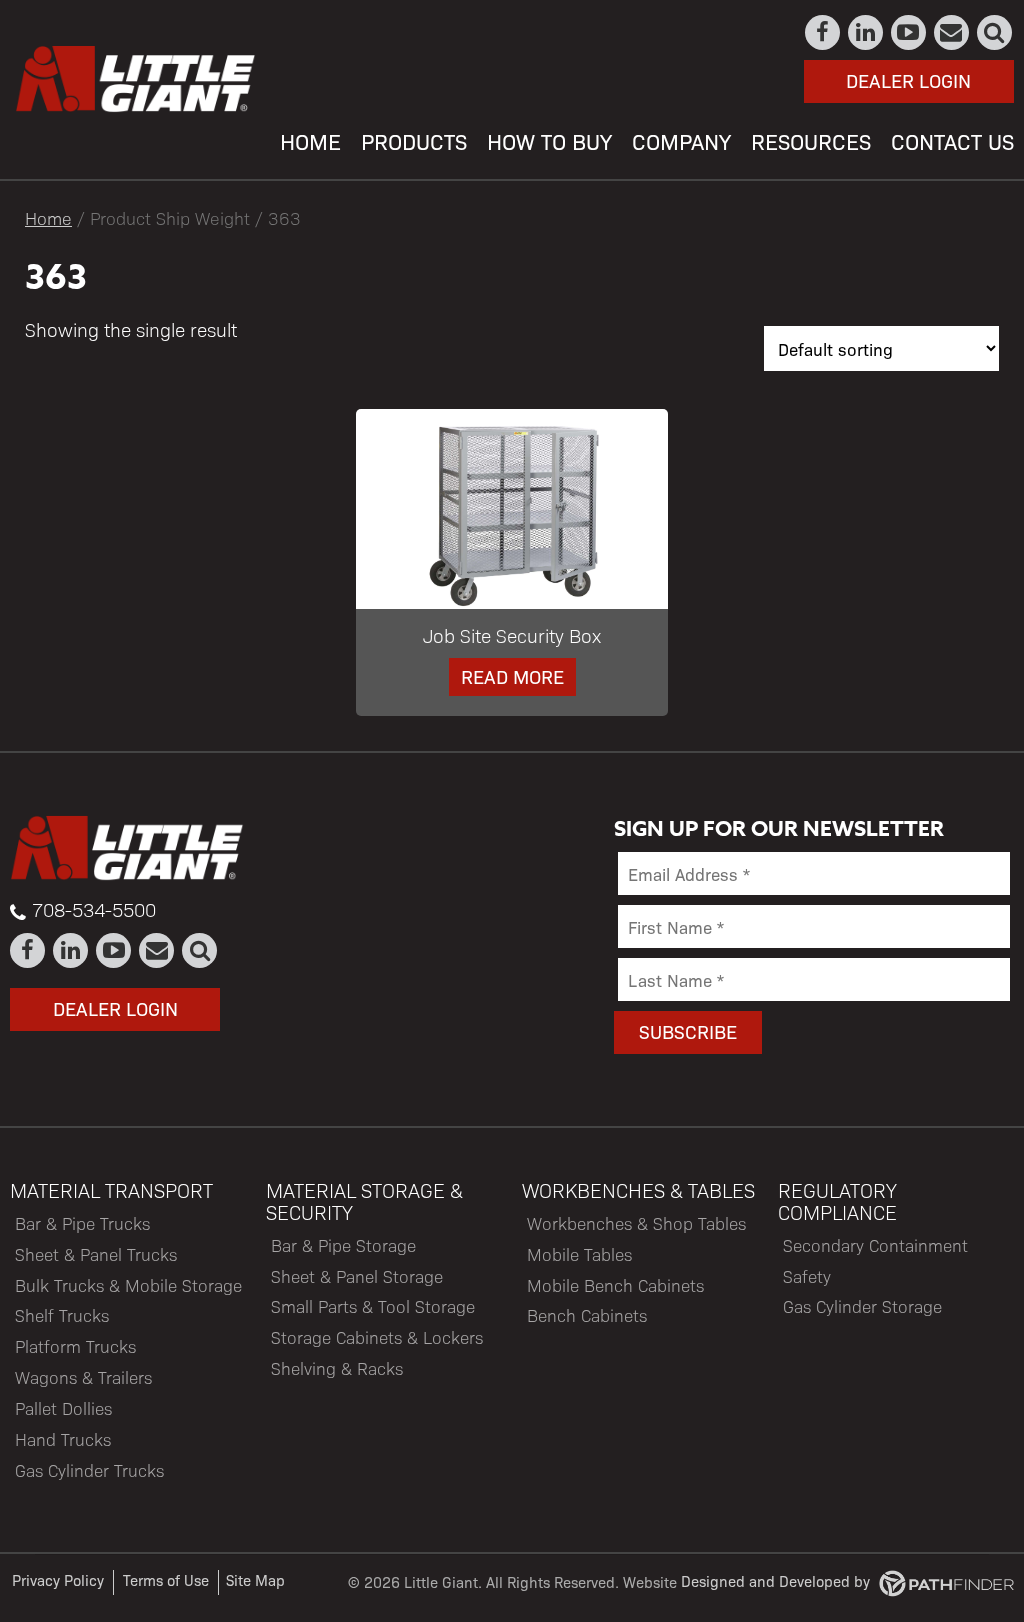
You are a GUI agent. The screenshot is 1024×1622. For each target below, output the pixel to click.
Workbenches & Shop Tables (636, 1223)
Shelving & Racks (337, 1368)
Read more (512, 676)
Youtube (909, 32)
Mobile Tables (579, 1254)
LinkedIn (866, 32)
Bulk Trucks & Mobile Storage (128, 1285)
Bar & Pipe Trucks (82, 1223)
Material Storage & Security (364, 1201)
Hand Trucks (63, 1439)
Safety (807, 1276)
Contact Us (952, 32)
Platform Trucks (75, 1346)
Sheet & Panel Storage (357, 1276)
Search (995, 32)
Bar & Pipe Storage (343, 1245)
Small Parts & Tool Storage (373, 1306)
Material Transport (111, 1190)
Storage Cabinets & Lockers (377, 1337)
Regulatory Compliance (837, 1201)
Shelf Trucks (62, 1315)
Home (48, 217)
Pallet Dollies (63, 1408)
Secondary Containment (875, 1245)
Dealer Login (908, 80)
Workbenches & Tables (638, 1190)
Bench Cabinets (587, 1315)
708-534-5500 (94, 909)
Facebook (823, 32)
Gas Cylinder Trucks (89, 1470)
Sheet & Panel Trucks (96, 1254)
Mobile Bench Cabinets (615, 1285)
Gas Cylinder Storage (862, 1306)
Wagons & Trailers (83, 1377)
